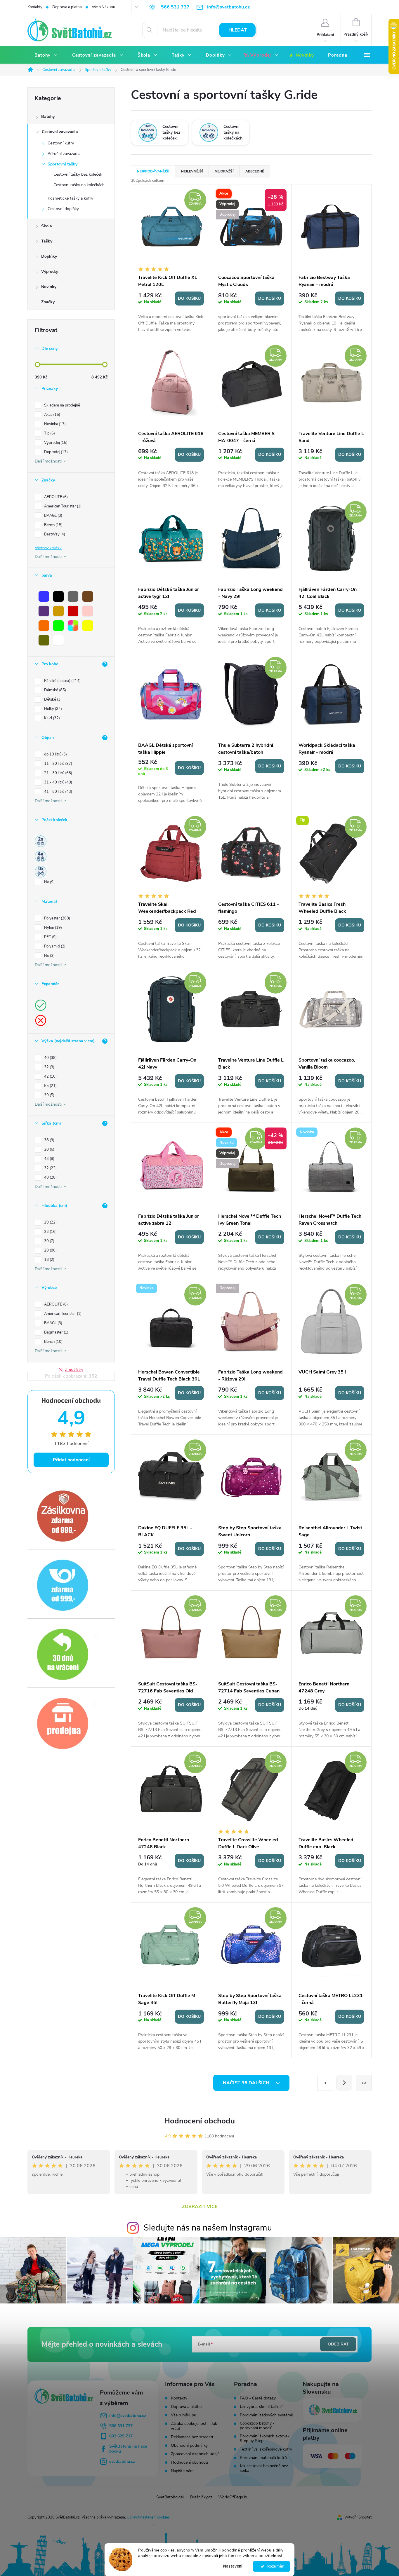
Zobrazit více (200, 2207)
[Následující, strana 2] (344, 2083)
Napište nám (182, 2471)
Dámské (54, 690)
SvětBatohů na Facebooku (128, 2449)
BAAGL (53, 516)
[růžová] (88, 611)
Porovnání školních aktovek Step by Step (265, 2439)
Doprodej (55, 452)
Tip (49, 433)
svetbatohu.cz (122, 2461)
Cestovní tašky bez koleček (78, 174)
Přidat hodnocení (71, 1460)
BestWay (54, 534)
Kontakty (35, 7)
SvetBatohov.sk (170, 2497)
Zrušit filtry (74, 1370)
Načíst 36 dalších (247, 2083)
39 (49, 1095)
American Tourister (62, 506)
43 (49, 1159)
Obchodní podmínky (189, 2445)
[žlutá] (88, 626)
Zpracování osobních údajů (195, 2454)
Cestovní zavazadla (60, 132)
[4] (41, 856)
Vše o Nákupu (103, 7)
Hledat (238, 30)
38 (49, 1140)
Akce (52, 415)
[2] (41, 841)
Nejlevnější (192, 171)
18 (49, 1260)
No (49, 882)
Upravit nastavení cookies (148, 2517)
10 (364, 2083)
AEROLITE (55, 497)
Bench (53, 525)
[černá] (58, 596)
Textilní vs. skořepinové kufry (266, 2449)
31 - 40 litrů (58, 782)
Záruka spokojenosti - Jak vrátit (194, 2426)
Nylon (52, 928)
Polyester (57, 918)
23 (50, 1232)
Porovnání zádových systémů (267, 2415)
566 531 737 (121, 2426)
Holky (52, 709)
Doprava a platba (67, 7)
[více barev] (73, 626)
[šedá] (73, 596)
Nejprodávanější (153, 171)
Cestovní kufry (61, 143)
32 (49, 1067)
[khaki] (44, 640)
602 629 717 (121, 2436)
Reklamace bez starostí (192, 2437)
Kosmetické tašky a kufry (70, 198)
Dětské (52, 699)
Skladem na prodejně (62, 405)
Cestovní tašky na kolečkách (79, 185)
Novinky (49, 287)
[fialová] (44, 611)
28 (49, 1149)
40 (50, 1058)
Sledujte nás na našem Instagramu (208, 2228)
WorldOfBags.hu (233, 2497)
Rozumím (274, 2566)
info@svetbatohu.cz (128, 2416)
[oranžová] (44, 626)
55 (50, 1086)
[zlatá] (58, 611)
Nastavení (233, 2566)
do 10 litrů (55, 754)
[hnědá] (88, 596)
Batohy (48, 117)
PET (50, 937)
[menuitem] (46, 55)
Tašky (47, 241)
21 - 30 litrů (58, 773)
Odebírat (338, 2344)
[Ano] (41, 1005)
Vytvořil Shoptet (358, 2517)
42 (50, 1076)
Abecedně (255, 171)
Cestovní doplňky (63, 209)
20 (50, 1250)
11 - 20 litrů (58, 764)
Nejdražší (224, 171)
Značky (48, 302)
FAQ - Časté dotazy (258, 2398)
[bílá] (58, 640)
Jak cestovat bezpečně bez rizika (264, 2468)
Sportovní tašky (63, 164)
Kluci (51, 718)
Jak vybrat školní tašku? (261, 2407)
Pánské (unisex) (62, 681)
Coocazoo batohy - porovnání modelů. (257, 2426)
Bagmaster (56, 1332)
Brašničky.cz (201, 2497)
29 (50, 1222)
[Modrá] (44, 596)
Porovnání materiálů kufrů (263, 2458)
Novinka (54, 424)
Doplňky (49, 256)
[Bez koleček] (41, 872)
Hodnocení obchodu (199, 2121)
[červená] (73, 611)
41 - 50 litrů (58, 792)
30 (49, 1241)
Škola (47, 226)
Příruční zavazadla (64, 154)
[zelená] (58, 626)
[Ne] (41, 1020)
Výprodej (50, 272)
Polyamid (54, 946)
